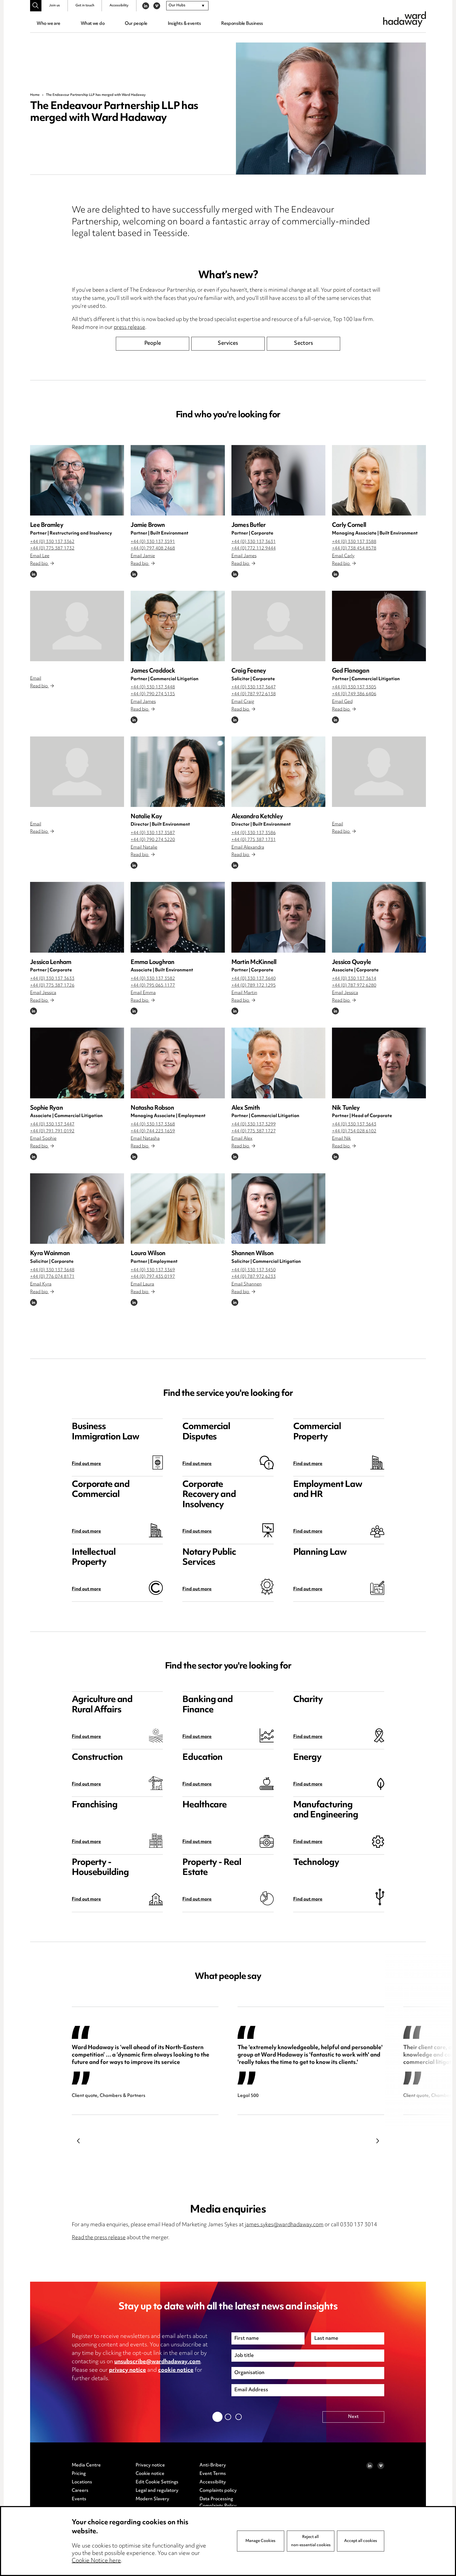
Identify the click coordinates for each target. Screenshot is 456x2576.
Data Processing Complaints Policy (218, 2503)
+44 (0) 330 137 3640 (254, 979)
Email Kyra (41, 1284)
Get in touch (85, 6)
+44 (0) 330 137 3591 (153, 542)
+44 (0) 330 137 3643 (354, 1124)
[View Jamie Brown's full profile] (178, 480)
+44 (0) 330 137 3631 (254, 542)
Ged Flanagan (351, 671)
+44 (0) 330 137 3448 (153, 687)
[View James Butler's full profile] (278, 480)
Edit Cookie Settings (157, 2482)
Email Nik (341, 1139)
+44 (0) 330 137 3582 (153, 979)
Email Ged (342, 702)
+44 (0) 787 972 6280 (354, 986)
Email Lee (40, 556)
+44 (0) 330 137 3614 (354, 979)
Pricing (79, 2474)
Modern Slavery (152, 2499)
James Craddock (153, 671)
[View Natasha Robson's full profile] (178, 1063)
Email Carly (343, 556)
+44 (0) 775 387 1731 (254, 840)
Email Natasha (145, 1139)
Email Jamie (143, 556)
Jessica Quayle (352, 963)
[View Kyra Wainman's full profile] (77, 1209)
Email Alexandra (248, 848)
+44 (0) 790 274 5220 (153, 840)
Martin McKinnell (254, 963)
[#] (36, 6)
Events (79, 2499)
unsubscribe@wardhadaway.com (157, 2362)
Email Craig (243, 702)
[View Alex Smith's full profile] (278, 1063)
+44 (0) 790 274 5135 (153, 694)
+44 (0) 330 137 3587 (153, 833)
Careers (80, 2491)
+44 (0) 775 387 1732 (52, 549)
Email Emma (143, 993)
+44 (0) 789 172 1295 (254, 986)
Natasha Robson (152, 1108)
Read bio (39, 564)
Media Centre (86, 2465)
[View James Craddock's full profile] (178, 626)
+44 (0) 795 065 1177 (153, 986)
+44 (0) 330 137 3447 (52, 1124)
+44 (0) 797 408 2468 (153, 549)
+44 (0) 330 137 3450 (254, 1270)
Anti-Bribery (213, 2465)
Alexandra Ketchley (257, 817)
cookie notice (176, 2370)
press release (129, 328)
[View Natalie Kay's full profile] (178, 772)
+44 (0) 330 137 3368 (153, 1124)
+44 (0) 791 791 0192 (52, 1131)
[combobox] (187, 6)
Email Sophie (43, 1139)
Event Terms (213, 2474)
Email (36, 679)
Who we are (48, 24)
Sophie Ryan (46, 1108)
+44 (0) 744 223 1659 (153, 1131)
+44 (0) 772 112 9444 (254, 549)
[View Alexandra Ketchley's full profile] (278, 772)
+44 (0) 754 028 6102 (354, 1131)
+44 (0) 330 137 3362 (52, 542)
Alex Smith (246, 1108)
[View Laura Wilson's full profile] (178, 1209)
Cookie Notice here (96, 2561)
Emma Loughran (152, 963)
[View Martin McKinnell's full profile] (278, 917)
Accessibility (119, 6)
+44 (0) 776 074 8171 (52, 1277)
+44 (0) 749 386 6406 (354, 694)
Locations (82, 2482)
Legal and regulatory (157, 2491)
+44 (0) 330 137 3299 (254, 1124)
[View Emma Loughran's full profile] (178, 917)
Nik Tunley (346, 1108)
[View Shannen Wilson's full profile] (278, 1209)
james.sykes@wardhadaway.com (284, 2225)
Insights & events (184, 24)
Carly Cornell (349, 525)
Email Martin (244, 993)
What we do (93, 24)
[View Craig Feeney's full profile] (278, 626)
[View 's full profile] (77, 626)
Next (378, 2141)
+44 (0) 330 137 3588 (354, 542)
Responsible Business (242, 24)
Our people (136, 24)
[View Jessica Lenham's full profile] (77, 917)
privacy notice (127, 2370)
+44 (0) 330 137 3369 (153, 1270)
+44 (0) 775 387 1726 (52, 986)
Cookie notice (150, 2474)
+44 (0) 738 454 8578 (354, 549)
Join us (54, 6)
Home (35, 95)
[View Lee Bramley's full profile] (77, 480)
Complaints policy (218, 2491)
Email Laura (142, 1284)
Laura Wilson (148, 1254)
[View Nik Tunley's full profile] (379, 1063)
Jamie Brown (148, 525)
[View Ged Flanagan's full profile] (379, 626)
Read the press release (99, 2238)
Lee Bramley (47, 525)
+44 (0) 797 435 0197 (153, 1277)
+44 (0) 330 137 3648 (52, 1270)
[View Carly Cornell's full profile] (379, 480)
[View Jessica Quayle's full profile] (379, 917)
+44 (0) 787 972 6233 (254, 1277)
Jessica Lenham (51, 963)
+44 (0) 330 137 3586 (254, 833)
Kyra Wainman (50, 1254)
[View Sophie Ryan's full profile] (77, 1063)
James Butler (249, 525)
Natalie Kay (146, 817)
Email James (244, 556)
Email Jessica (43, 993)
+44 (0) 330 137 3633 (52, 979)
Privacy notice (150, 2465)
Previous (78, 2141)
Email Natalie (144, 848)
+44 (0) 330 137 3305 (354, 687)
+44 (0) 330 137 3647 (254, 687)
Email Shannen (247, 1284)
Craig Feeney (249, 671)
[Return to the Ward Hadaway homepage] (405, 19)
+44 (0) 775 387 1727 (254, 1131)
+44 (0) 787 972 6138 (254, 694)
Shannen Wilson (253, 1254)
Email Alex (242, 1139)
